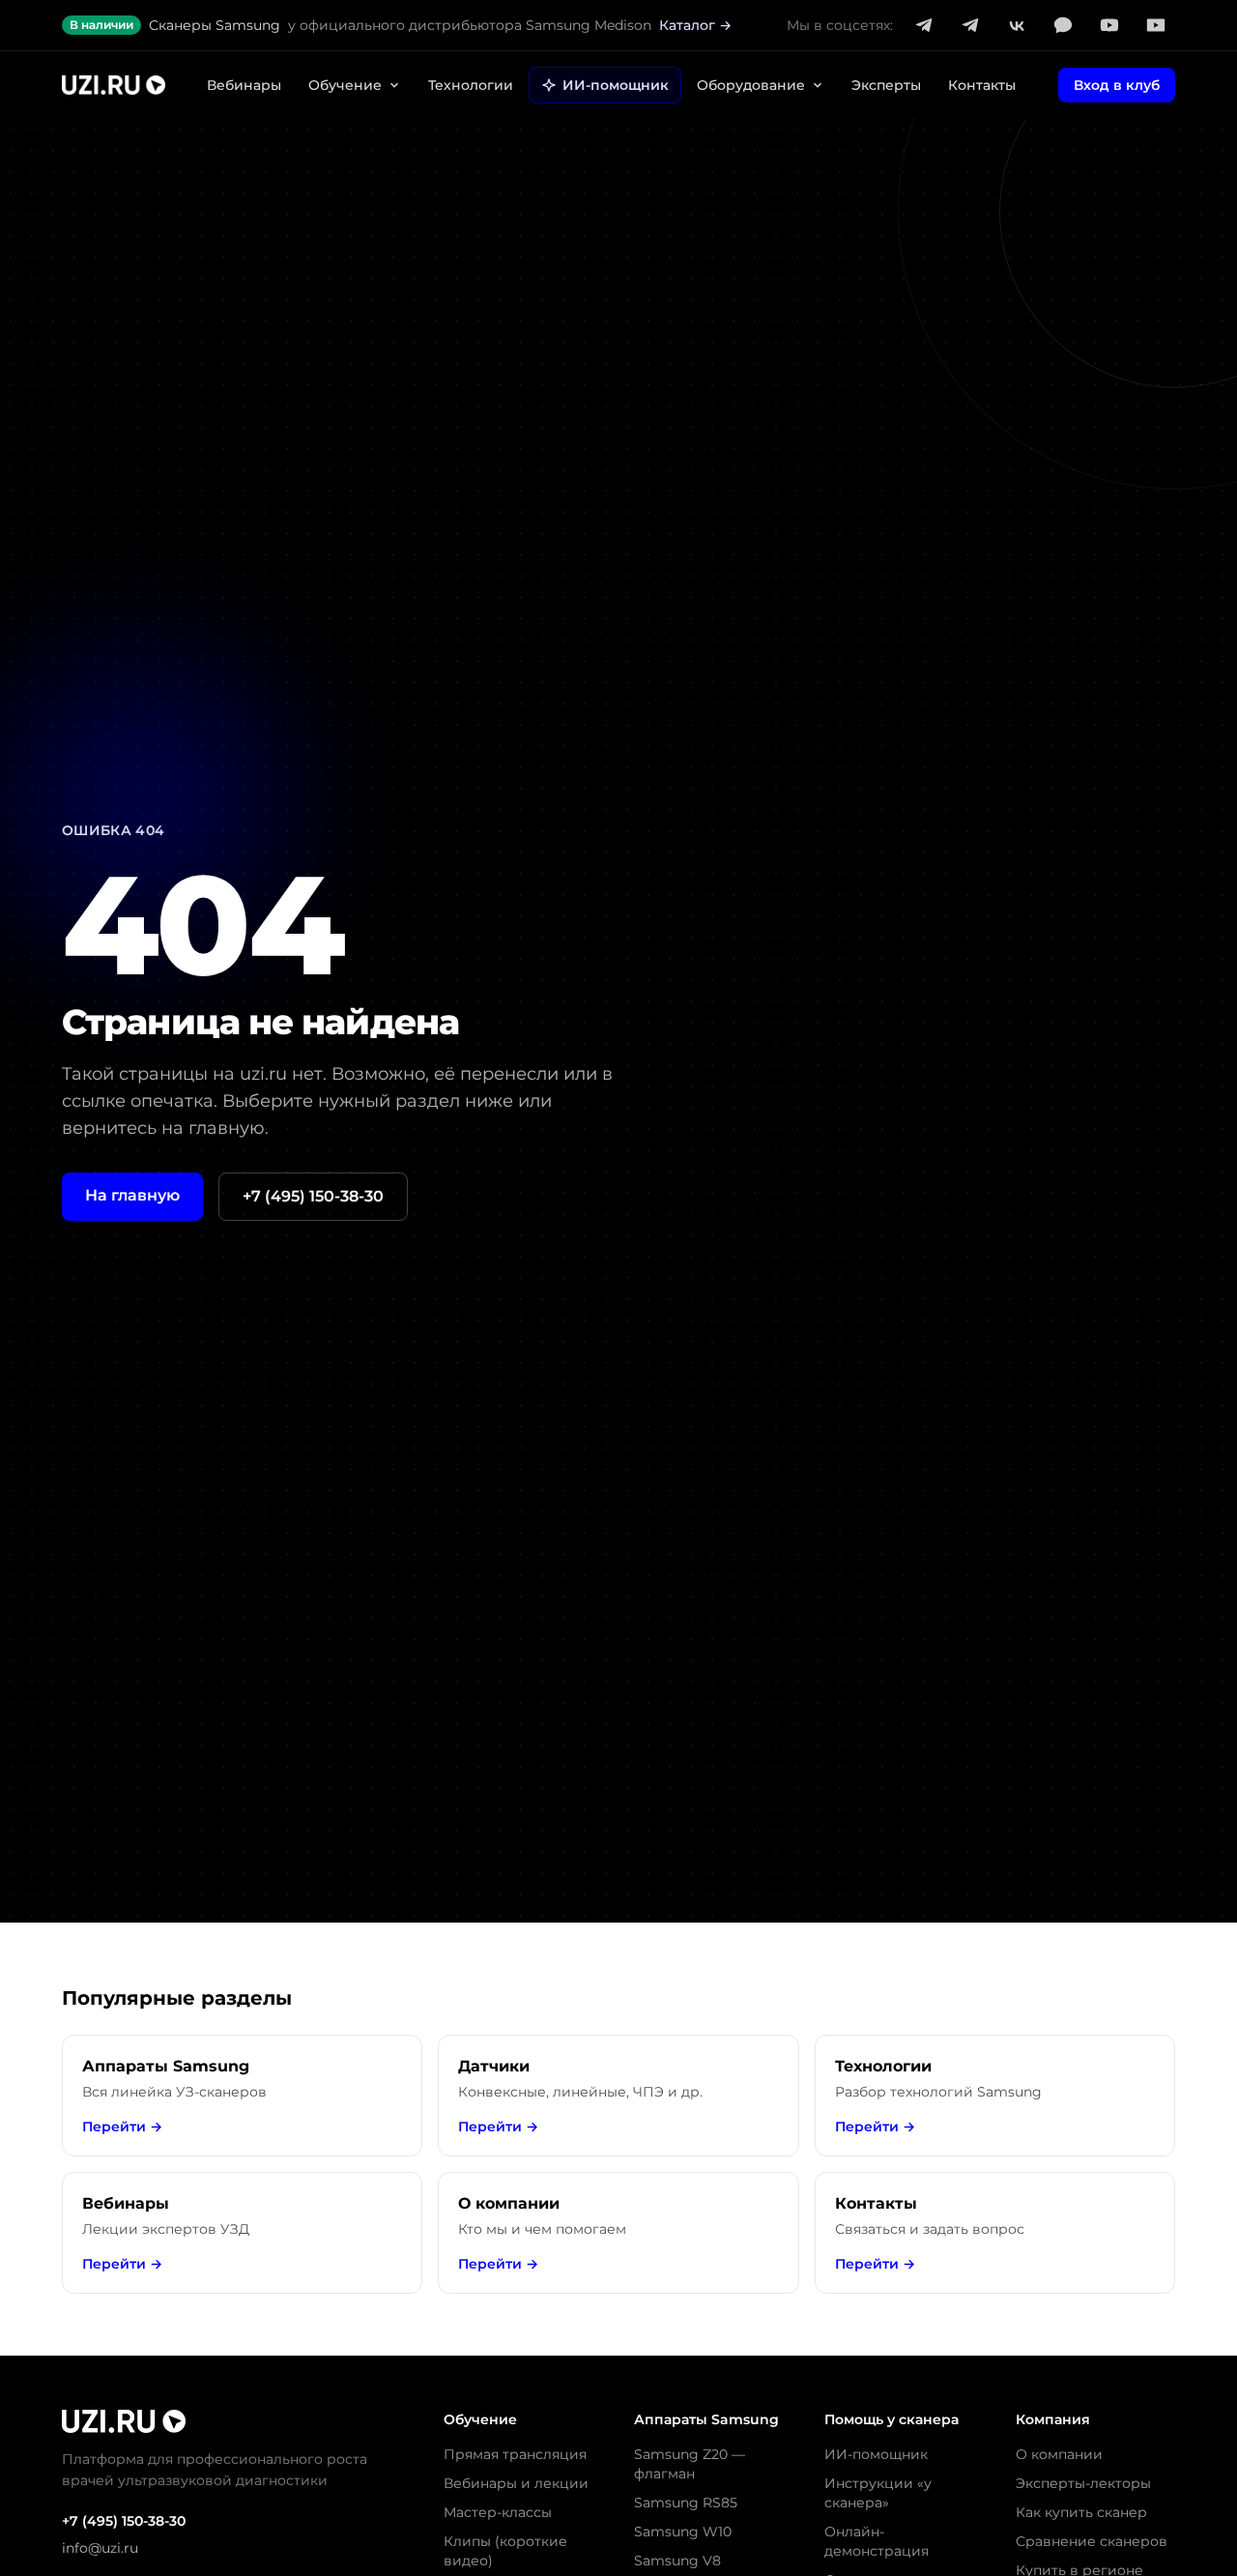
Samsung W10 (683, 2532)
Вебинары (244, 85)
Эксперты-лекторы (1083, 2483)
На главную (132, 1195)
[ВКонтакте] (1017, 25)
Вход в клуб (1117, 85)
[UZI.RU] (114, 85)
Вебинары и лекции (516, 2483)
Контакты (982, 85)
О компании (1059, 2454)
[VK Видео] (1156, 25)
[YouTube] (1109, 25)
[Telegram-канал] (924, 25)
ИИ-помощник (616, 85)
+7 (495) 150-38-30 (313, 1196)
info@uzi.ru (100, 2548)
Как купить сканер (1081, 2512)
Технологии (471, 85)
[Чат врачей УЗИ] (970, 25)
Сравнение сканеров (1092, 2541)
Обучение (345, 85)
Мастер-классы (498, 2512)
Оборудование (751, 85)
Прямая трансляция (515, 2454)
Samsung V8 (677, 2561)
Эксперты (886, 85)
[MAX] (1063, 25)
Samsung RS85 (686, 2503)
